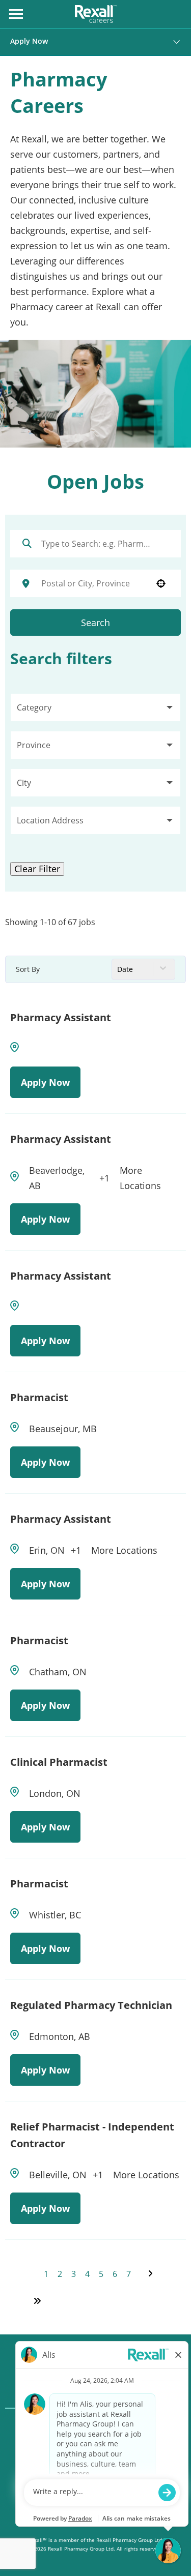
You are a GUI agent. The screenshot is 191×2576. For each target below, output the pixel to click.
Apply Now (29, 41)
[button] (95, 707)
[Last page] (37, 2301)
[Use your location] (161, 583)
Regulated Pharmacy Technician (91, 2005)
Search (95, 623)
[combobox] (92, 583)
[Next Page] (152, 2273)
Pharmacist (39, 1397)
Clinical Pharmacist (59, 1762)
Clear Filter (37, 869)
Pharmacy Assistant (61, 1017)
